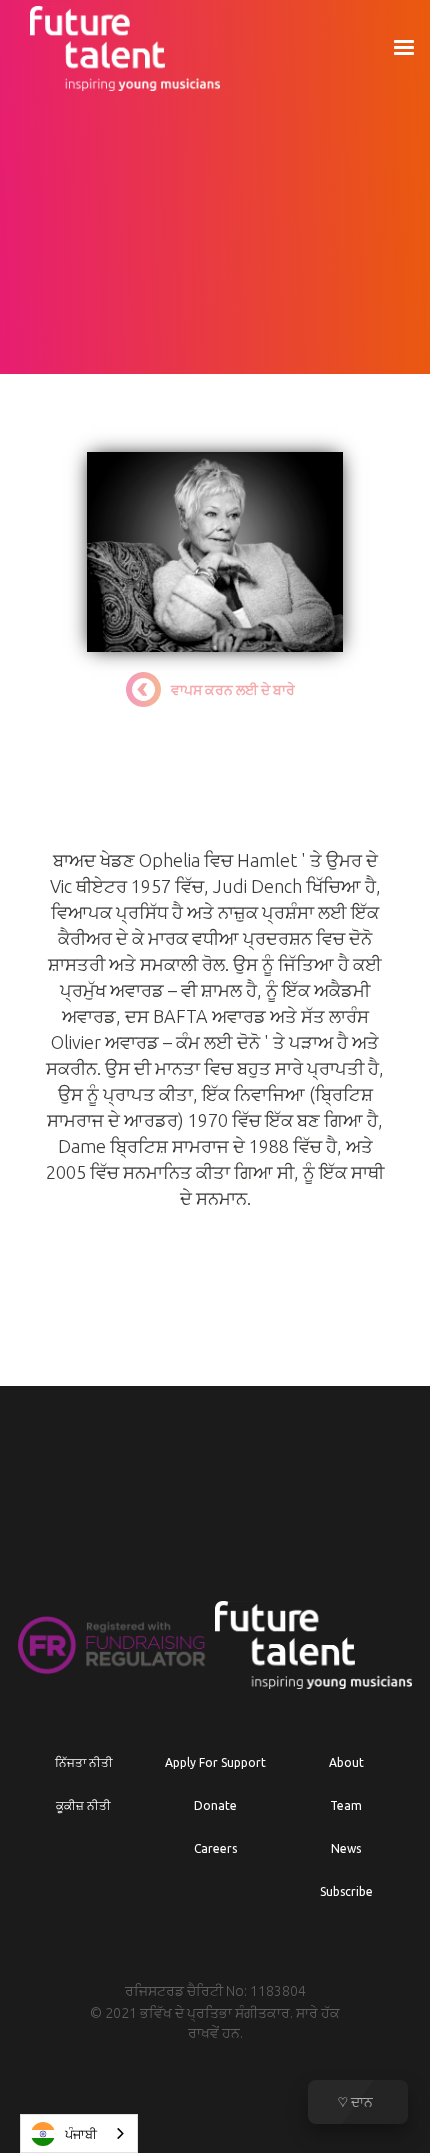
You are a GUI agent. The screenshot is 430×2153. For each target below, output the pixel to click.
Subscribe (346, 1891)
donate (215, 1805)
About (346, 1762)
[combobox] (79, 2133)
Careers (215, 1848)
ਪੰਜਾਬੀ (81, 2134)
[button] (402, 48)
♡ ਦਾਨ (357, 2102)
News (346, 1848)
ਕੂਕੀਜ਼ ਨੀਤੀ (83, 1805)
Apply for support (215, 1762)
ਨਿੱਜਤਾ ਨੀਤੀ (84, 1762)
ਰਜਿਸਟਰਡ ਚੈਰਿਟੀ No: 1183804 (215, 1991)
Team (346, 1805)
